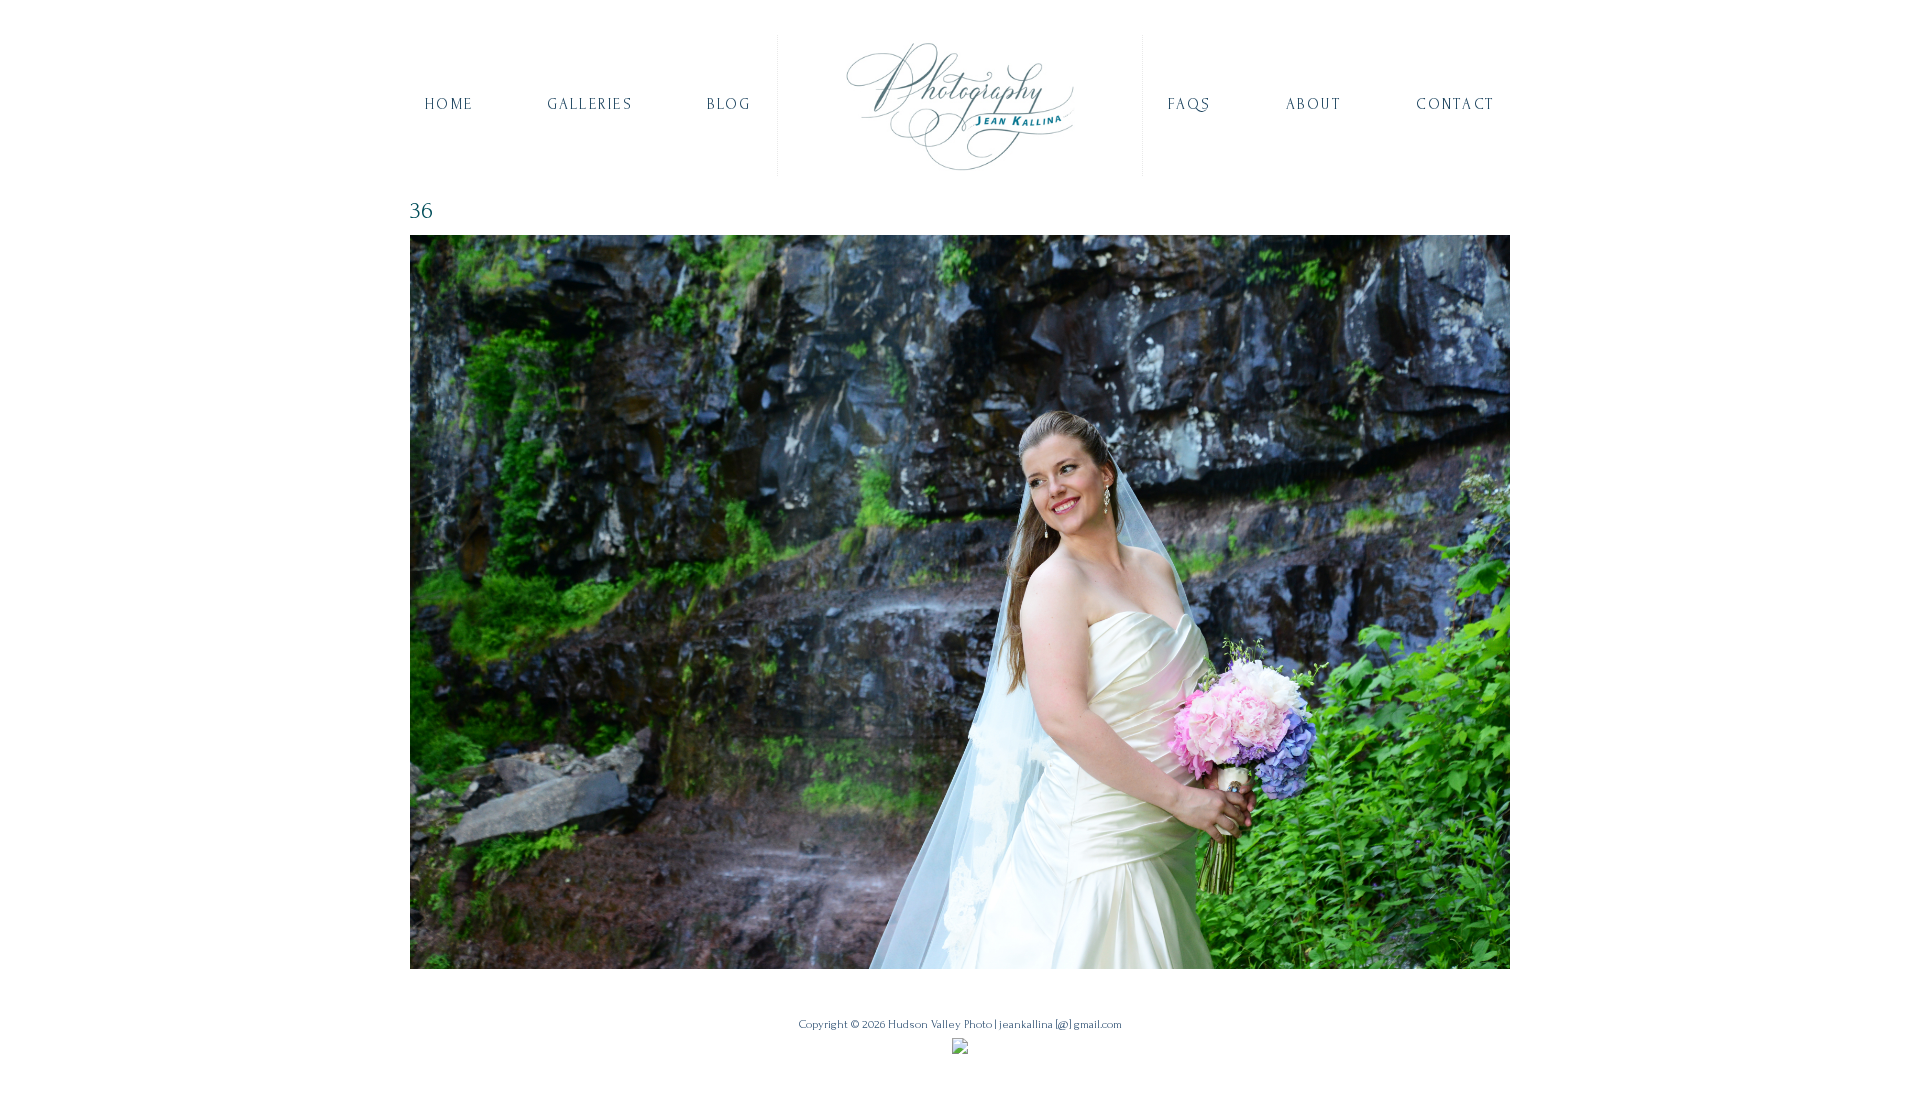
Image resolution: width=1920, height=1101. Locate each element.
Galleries (590, 104)
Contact (1455, 104)
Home (449, 104)
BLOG (729, 104)
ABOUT (1314, 104)
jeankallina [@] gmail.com (1060, 1024)
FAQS (1189, 104)
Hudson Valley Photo (940, 1024)
